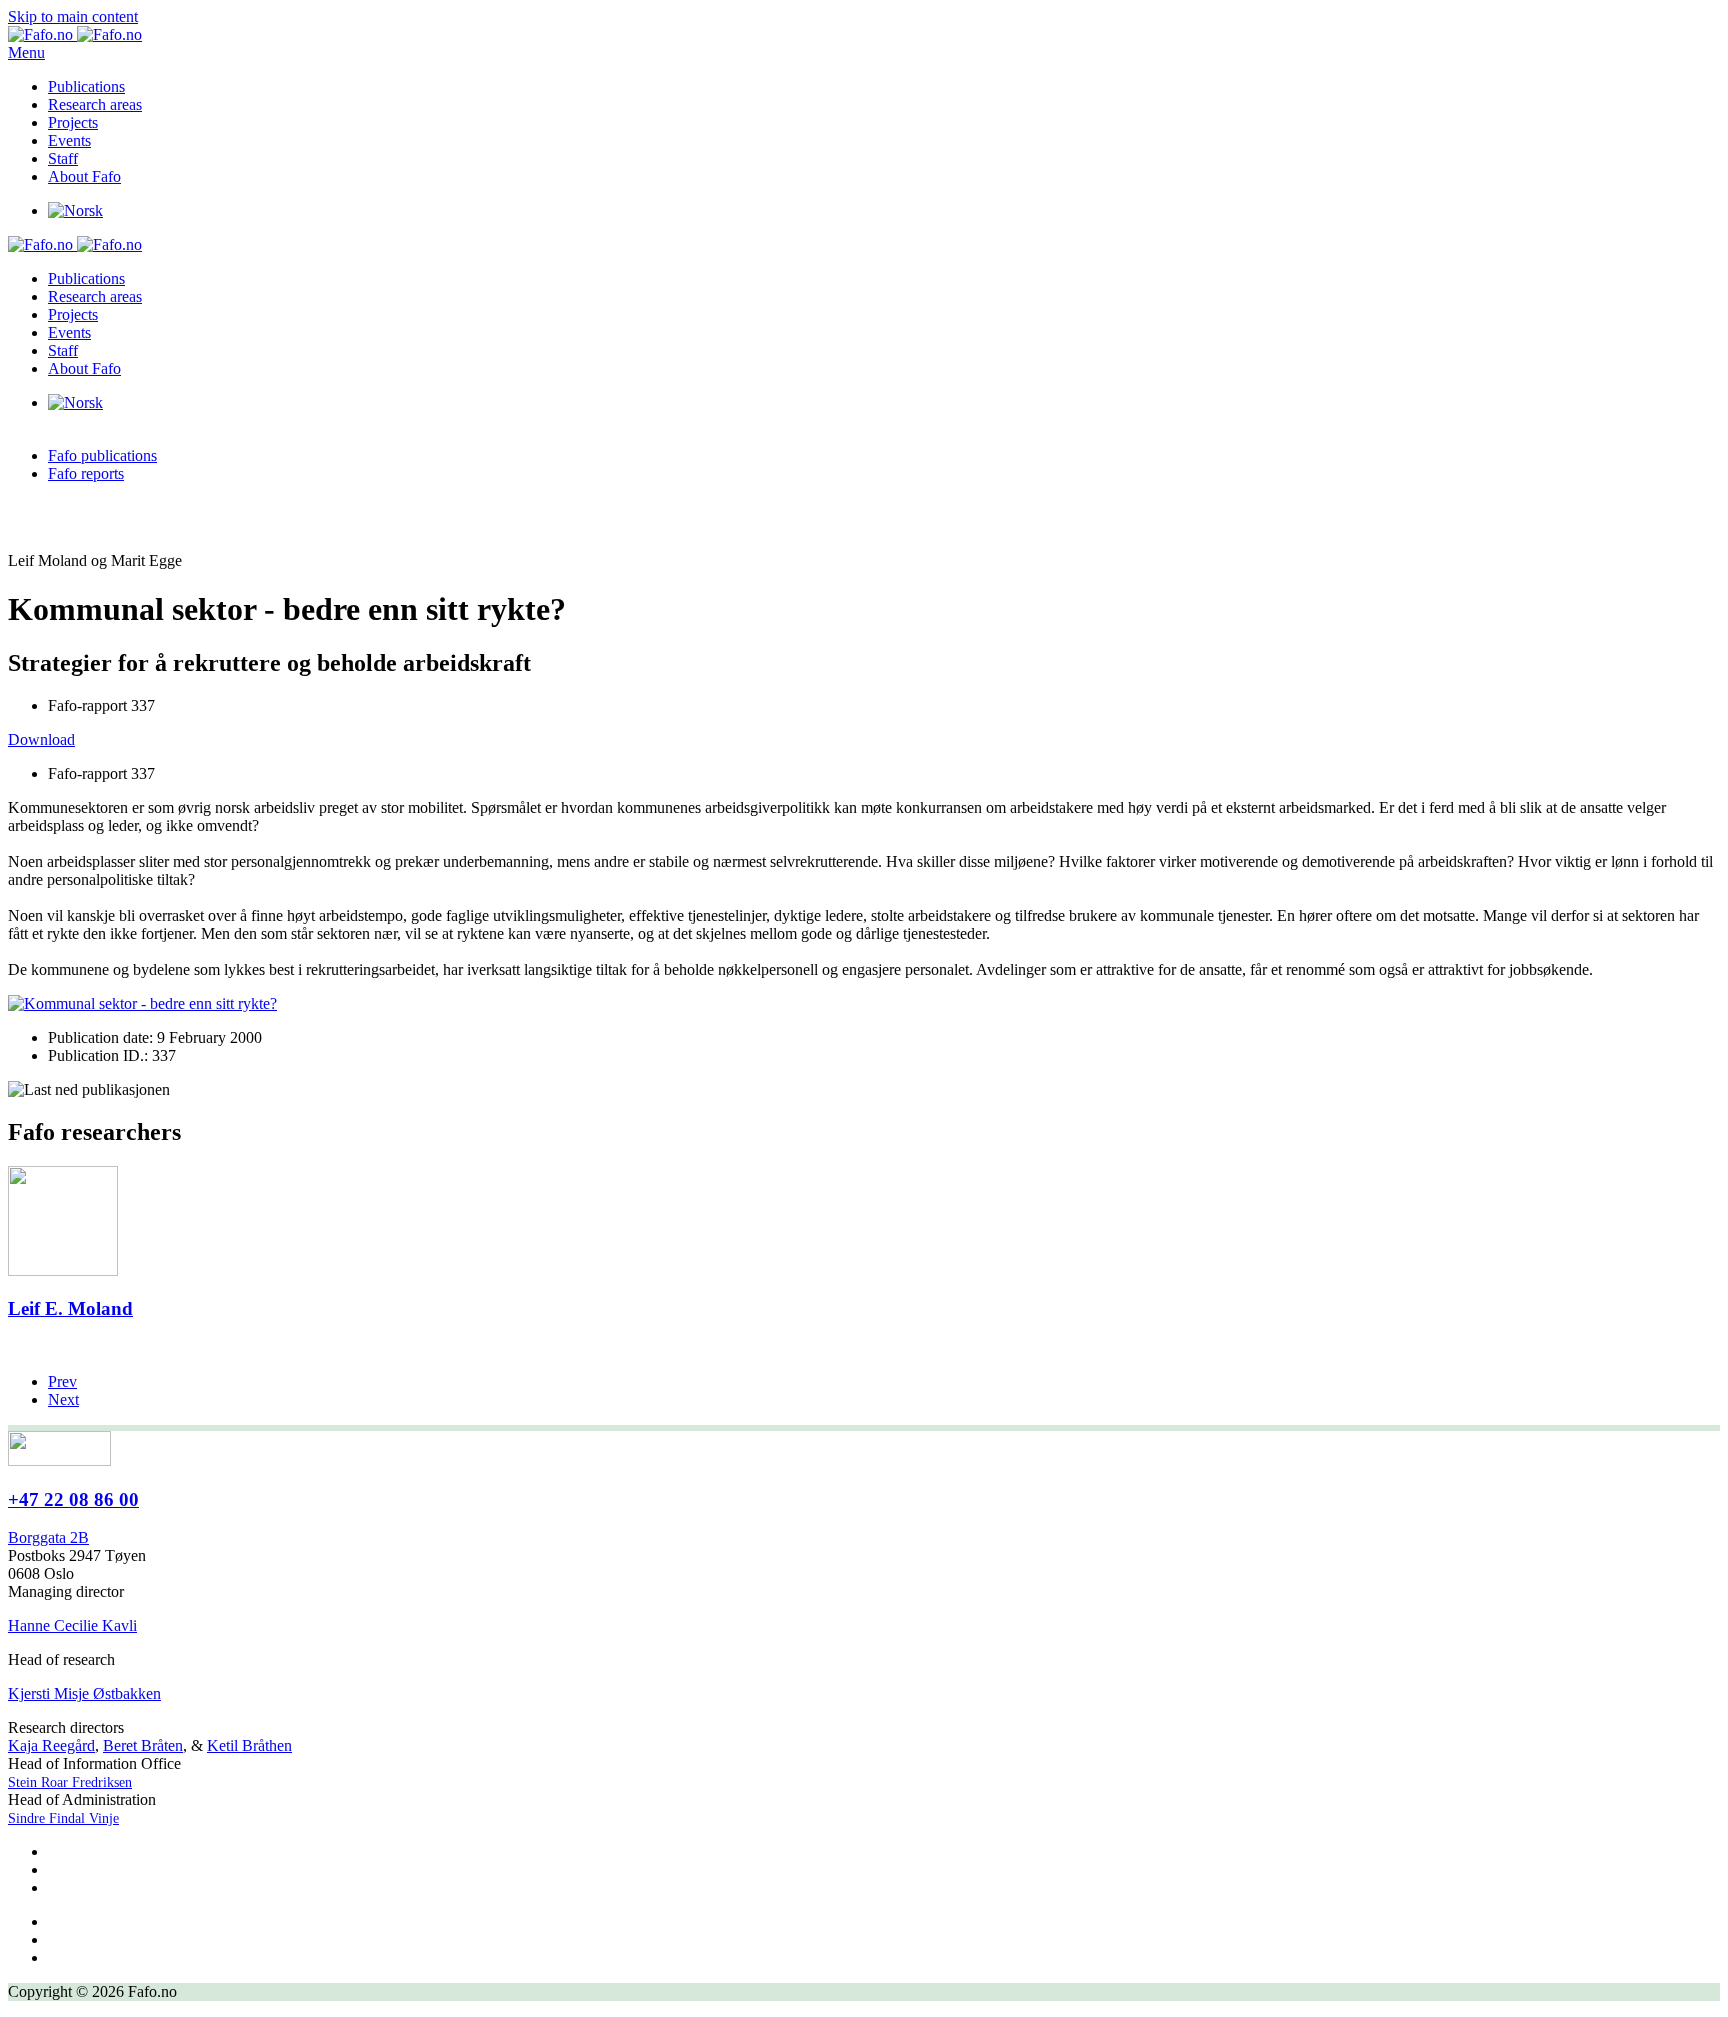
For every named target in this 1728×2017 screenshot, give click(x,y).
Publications (86, 86)
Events (69, 140)
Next (63, 1399)
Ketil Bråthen (249, 1745)
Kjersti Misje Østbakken (84, 1693)
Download (41, 739)
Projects (73, 122)
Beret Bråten (143, 1745)
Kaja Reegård (51, 1745)
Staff (63, 158)
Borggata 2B (48, 1537)
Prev (62, 1381)
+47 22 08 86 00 (73, 1499)
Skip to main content (73, 16)
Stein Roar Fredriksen (70, 1782)
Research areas (95, 104)
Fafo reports (86, 473)
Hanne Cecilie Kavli (72, 1625)
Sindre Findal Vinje (63, 1818)
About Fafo (84, 176)
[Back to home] (75, 34)
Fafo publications (102, 455)
